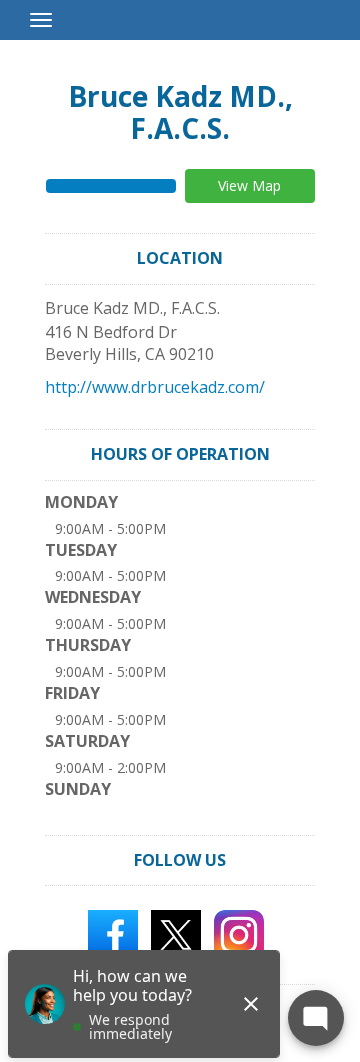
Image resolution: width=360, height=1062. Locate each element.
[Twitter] (176, 934)
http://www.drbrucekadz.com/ (155, 387)
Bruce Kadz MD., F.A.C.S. (180, 112)
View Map (249, 185)
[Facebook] (113, 934)
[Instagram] (239, 934)
